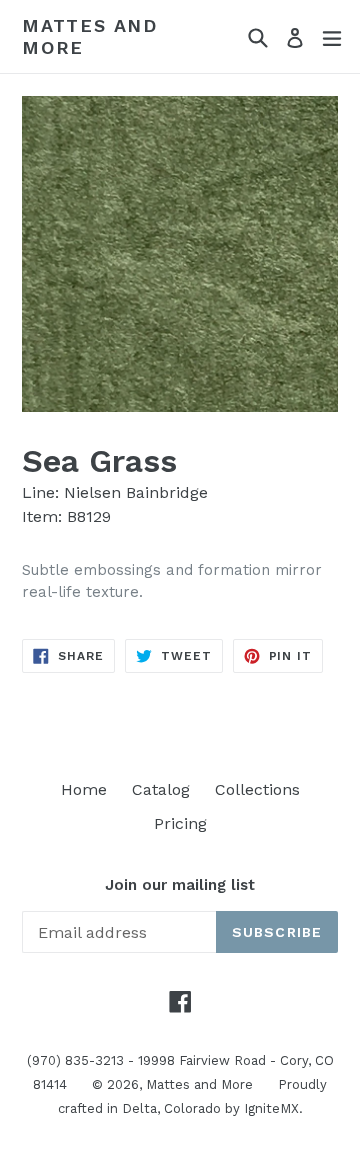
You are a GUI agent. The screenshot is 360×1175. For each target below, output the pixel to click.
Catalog (161, 789)
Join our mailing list (180, 885)
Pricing (180, 823)
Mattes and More (90, 36)
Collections (257, 789)
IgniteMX (271, 1108)
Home (84, 789)
